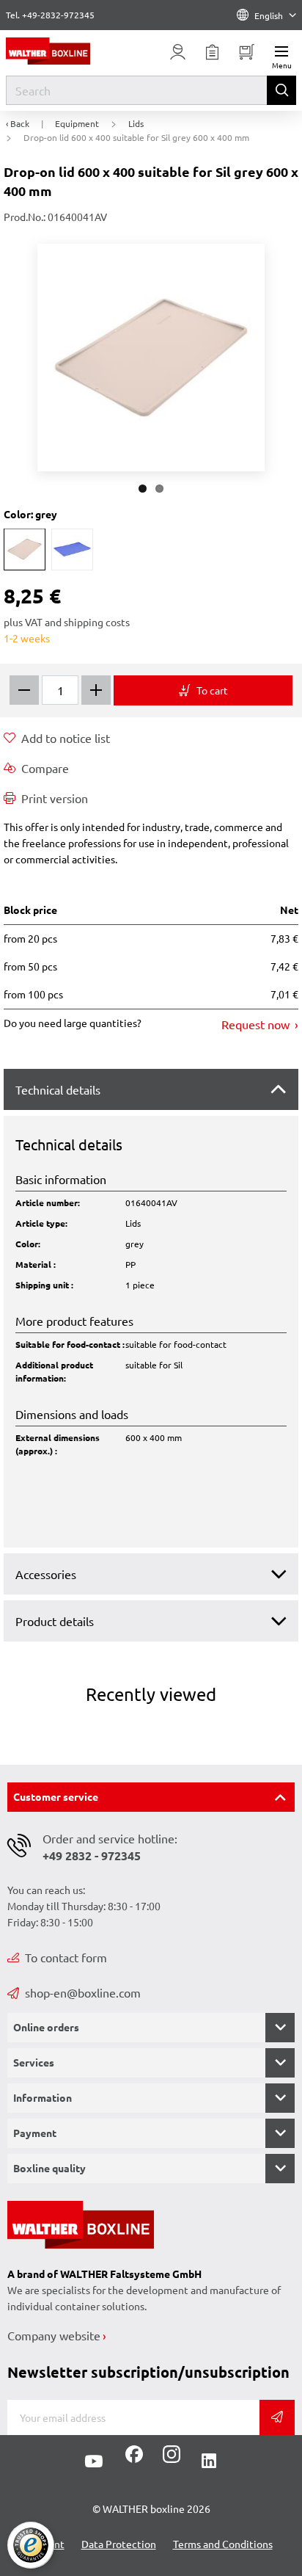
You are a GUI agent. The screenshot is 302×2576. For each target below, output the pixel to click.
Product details (55, 1621)
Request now (257, 1024)
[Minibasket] (246, 52)
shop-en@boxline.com (83, 1992)
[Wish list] (212, 52)
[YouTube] (94, 2461)
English (269, 15)
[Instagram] (169, 2459)
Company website (54, 2335)
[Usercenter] (177, 52)
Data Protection (119, 2544)
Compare (45, 768)
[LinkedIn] (209, 2461)
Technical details (58, 1089)
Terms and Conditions (223, 2544)
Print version (55, 798)
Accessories (46, 1574)
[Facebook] (134, 2459)
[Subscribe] (277, 2417)
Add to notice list (66, 738)
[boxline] (66, 51)
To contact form (66, 1957)
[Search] (281, 90)
